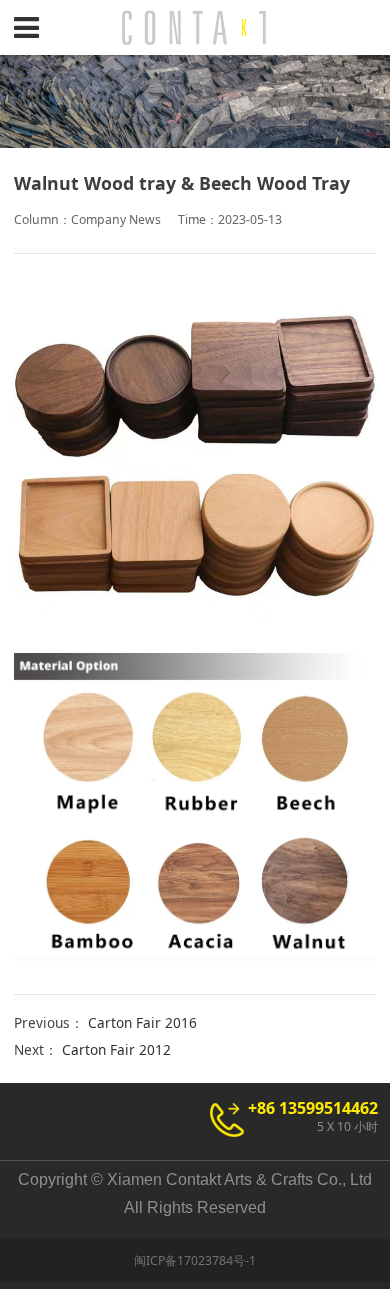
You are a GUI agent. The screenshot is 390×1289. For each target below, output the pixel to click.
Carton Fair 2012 (116, 1049)
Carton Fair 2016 (142, 1022)
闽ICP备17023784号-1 (195, 1260)
